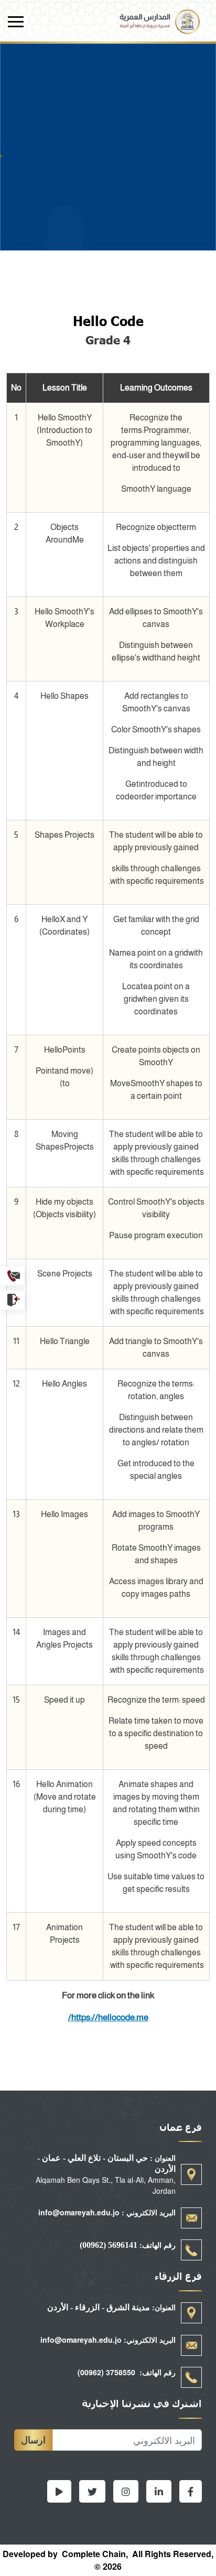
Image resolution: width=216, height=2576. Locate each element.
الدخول (12, 1300)
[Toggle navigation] (16, 22)
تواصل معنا (12, 1276)
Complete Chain (94, 2554)
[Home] (160, 15)
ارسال (33, 2440)
